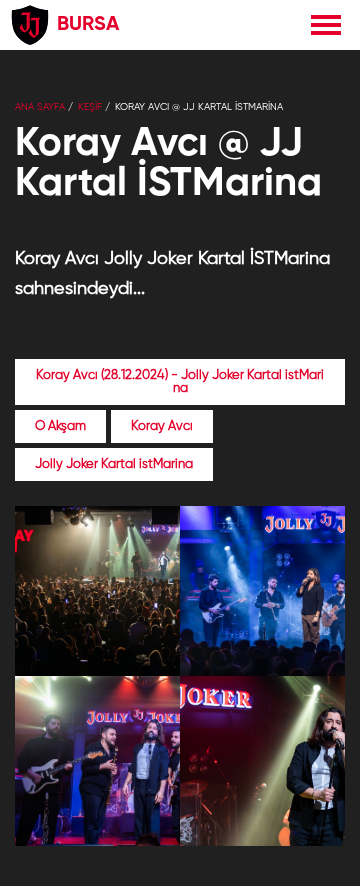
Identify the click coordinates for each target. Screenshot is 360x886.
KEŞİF (90, 107)
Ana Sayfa (40, 107)
